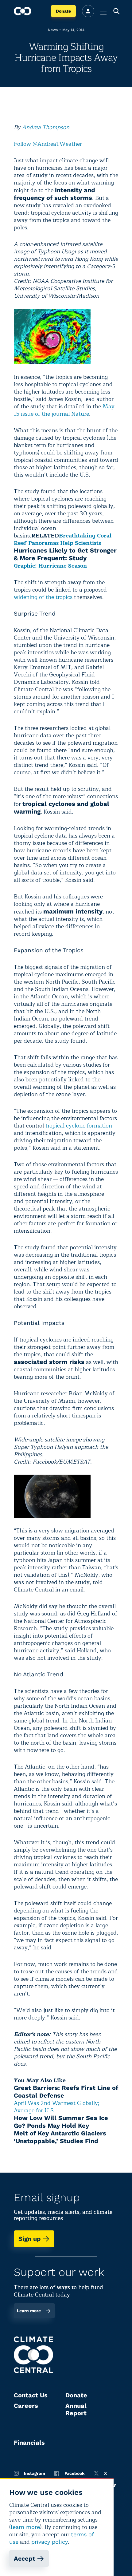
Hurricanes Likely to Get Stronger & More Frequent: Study (65, 554)
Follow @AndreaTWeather (48, 144)
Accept (25, 2558)
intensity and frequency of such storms (54, 194)
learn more (25, 2527)
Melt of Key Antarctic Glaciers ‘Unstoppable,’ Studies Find (60, 2137)
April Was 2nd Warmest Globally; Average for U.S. (57, 2107)
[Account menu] (88, 11)
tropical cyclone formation (79, 1126)
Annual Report (76, 2409)
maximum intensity (73, 911)
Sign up (30, 2239)
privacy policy (50, 2542)
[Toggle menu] (103, 11)
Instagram (35, 2473)
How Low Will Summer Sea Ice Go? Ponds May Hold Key (61, 2122)
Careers (26, 2406)
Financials (29, 2443)
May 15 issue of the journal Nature (64, 410)
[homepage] (23, 11)
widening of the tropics (43, 597)
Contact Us (31, 2395)
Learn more (29, 2311)
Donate (63, 11)
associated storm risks (49, 1362)
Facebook (75, 2473)
